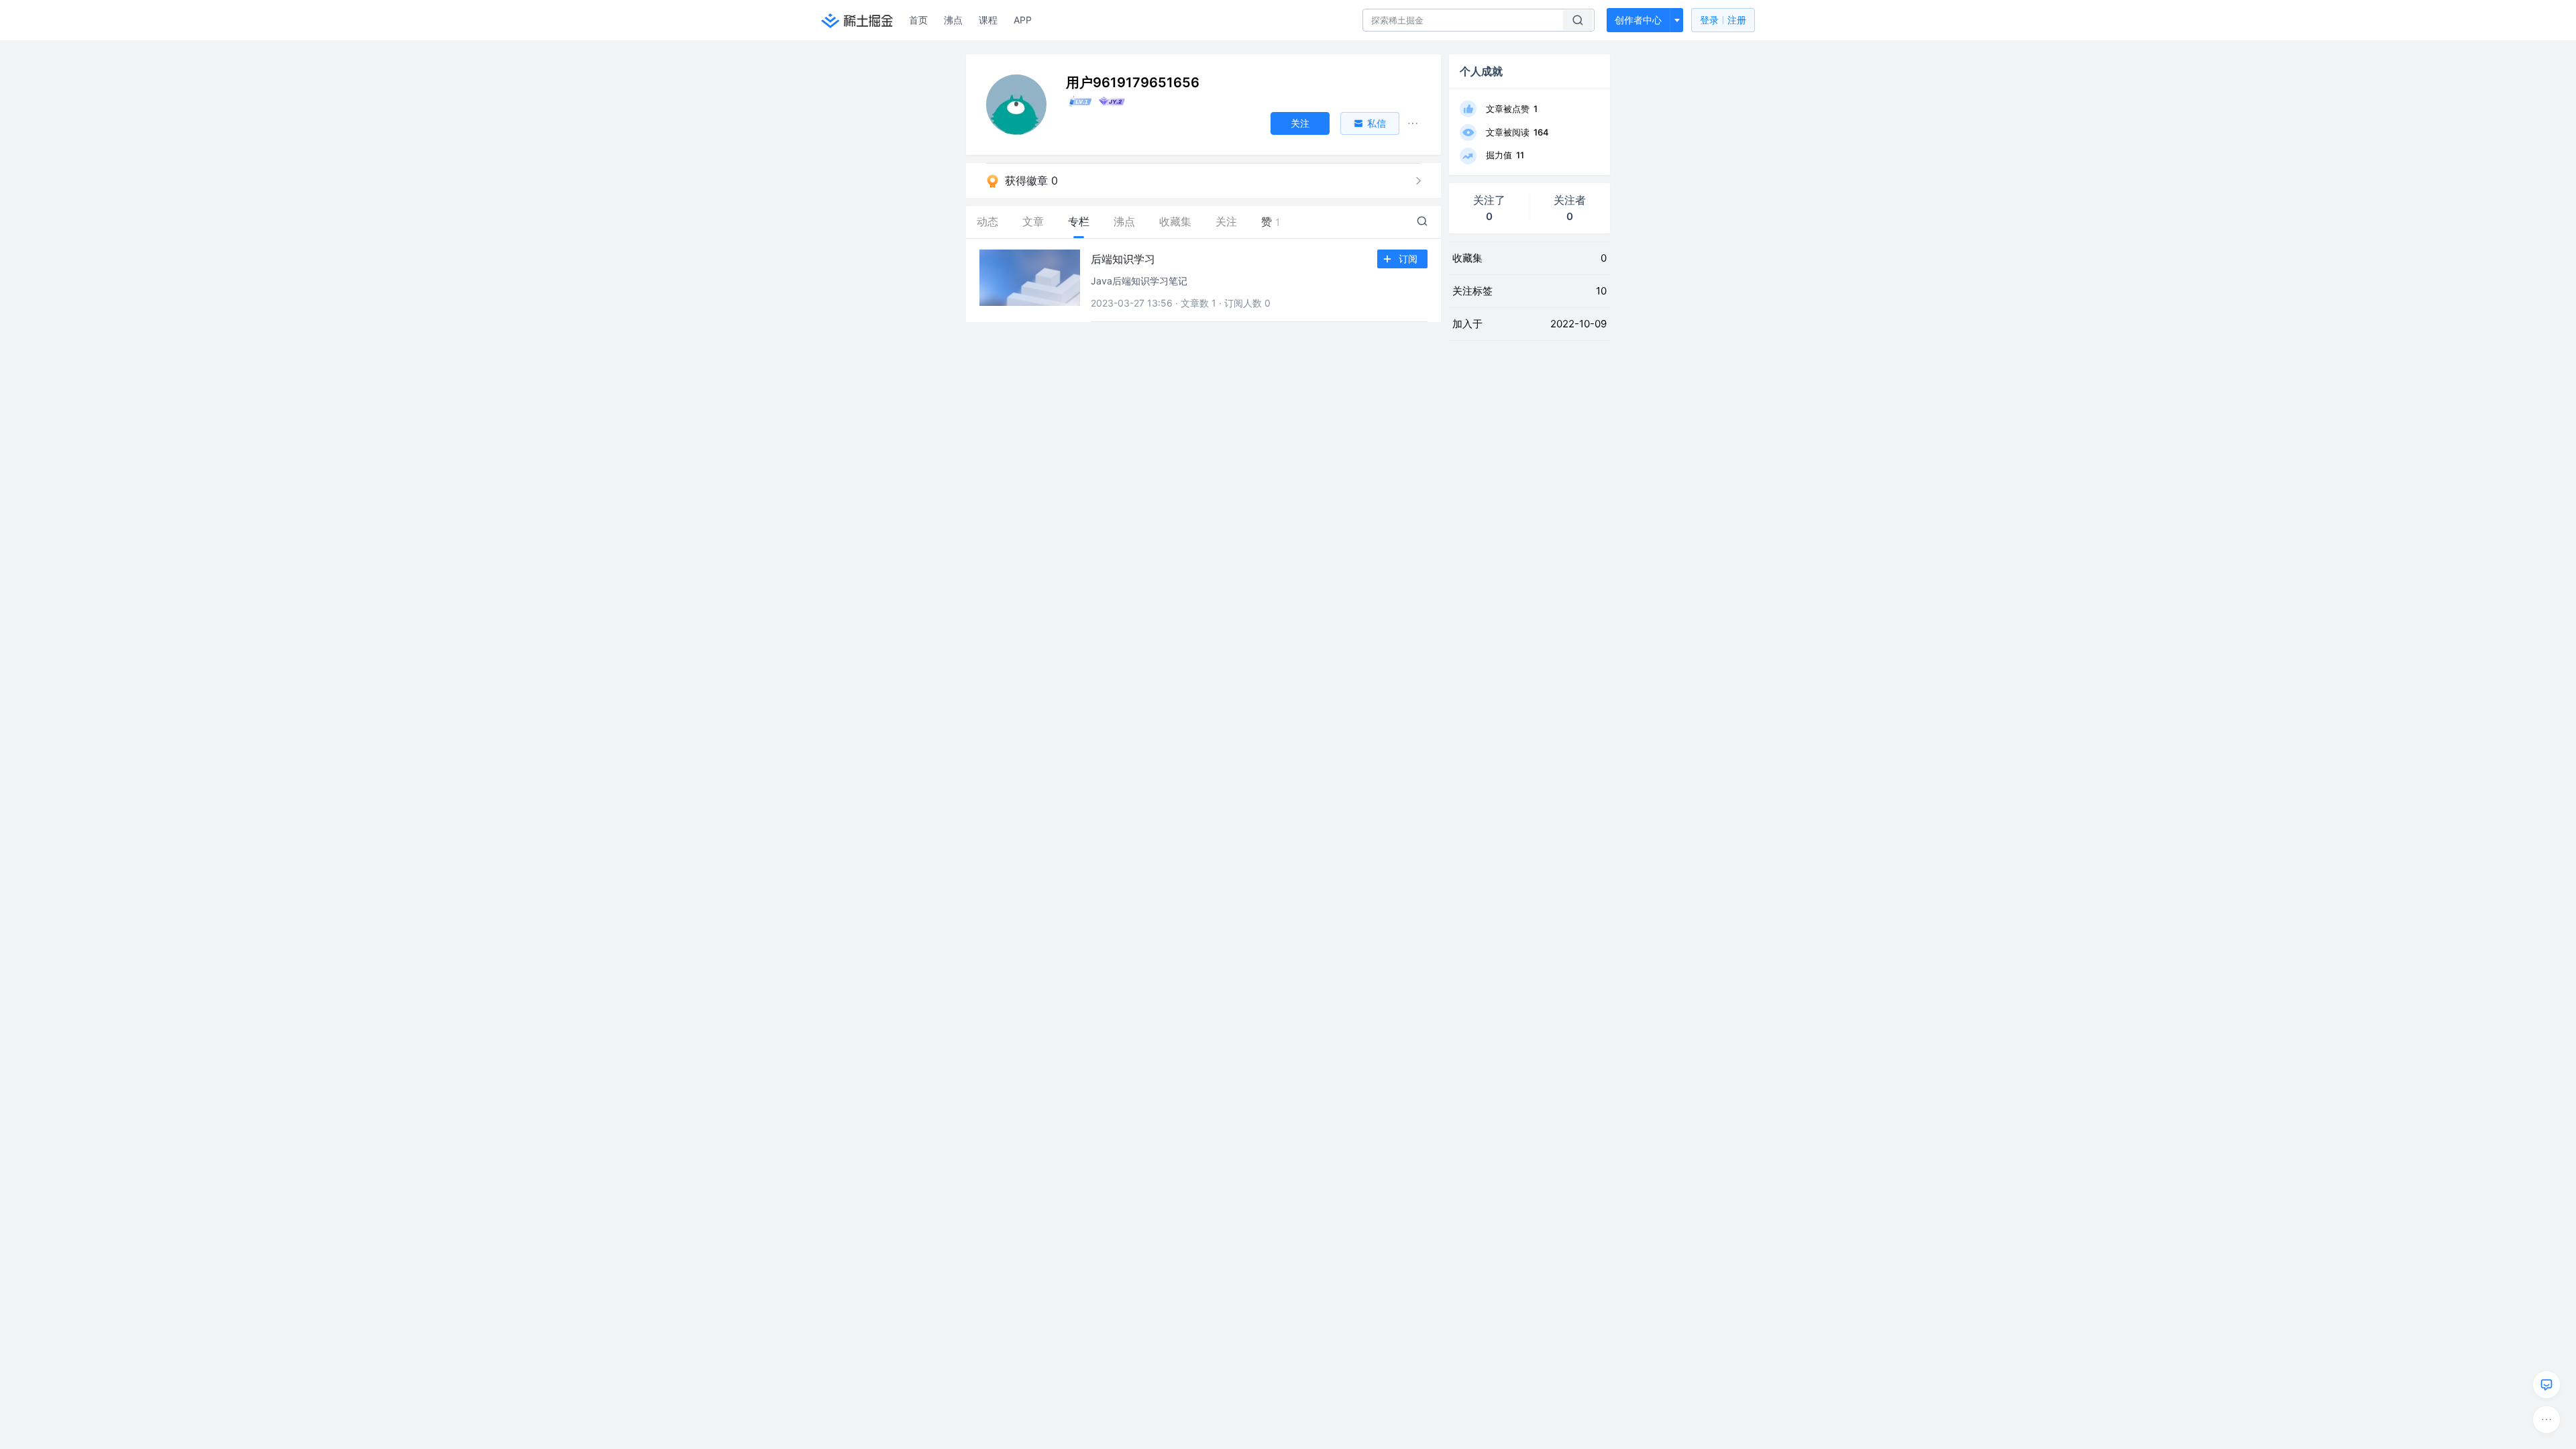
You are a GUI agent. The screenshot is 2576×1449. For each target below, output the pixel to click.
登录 (1723, 20)
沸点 (953, 20)
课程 (988, 20)
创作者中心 (1638, 20)
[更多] (2546, 1419)
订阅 (1408, 259)
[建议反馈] (2546, 1385)
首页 (918, 20)
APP (1023, 20)
